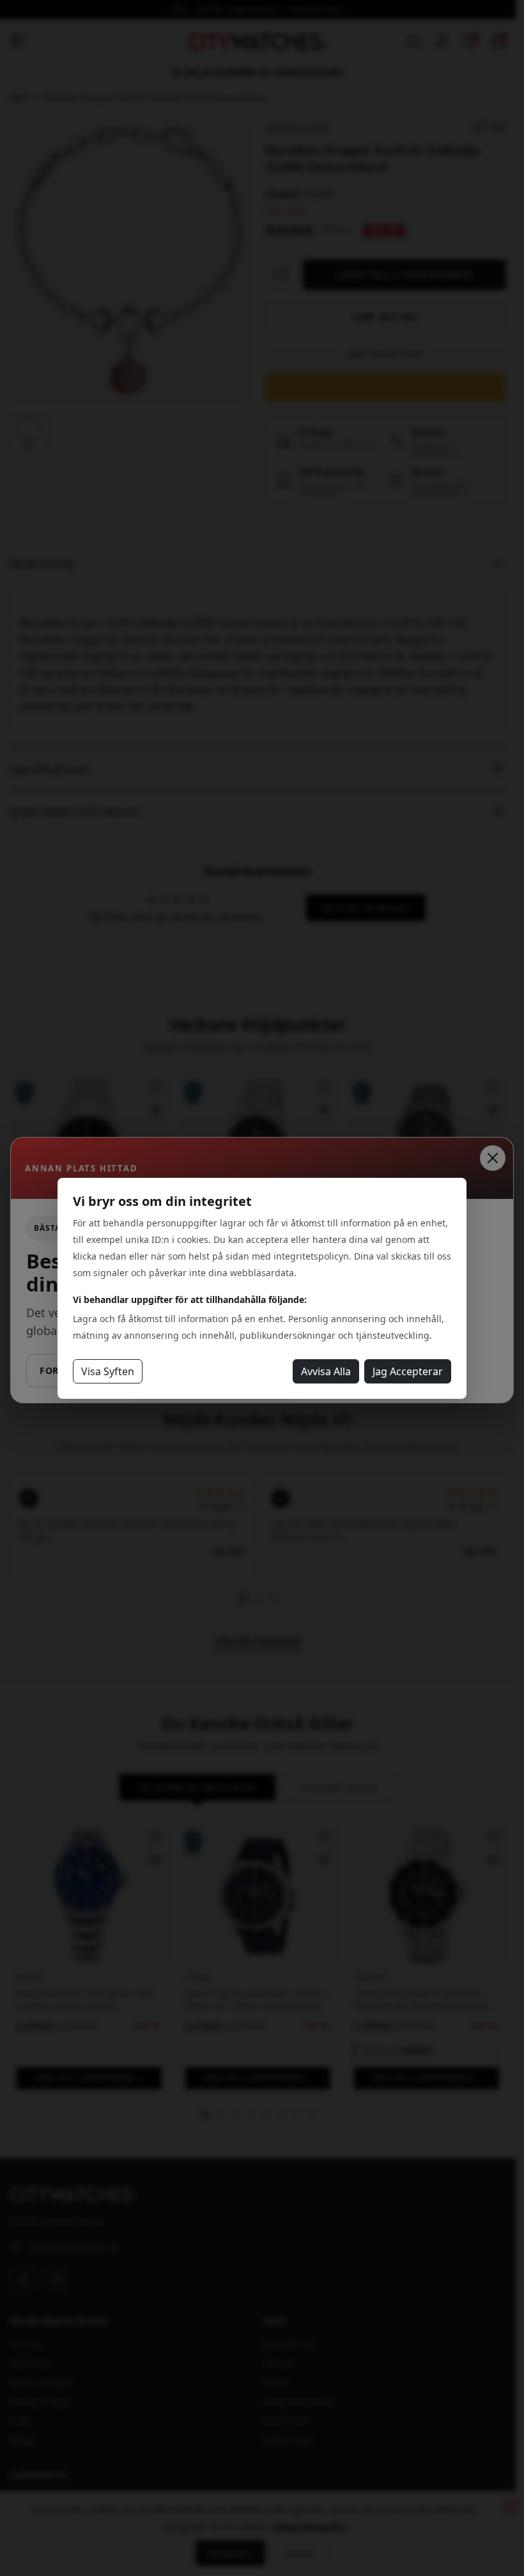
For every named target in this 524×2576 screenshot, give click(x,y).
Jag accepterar (408, 1371)
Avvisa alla (326, 1371)
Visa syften (108, 1371)
